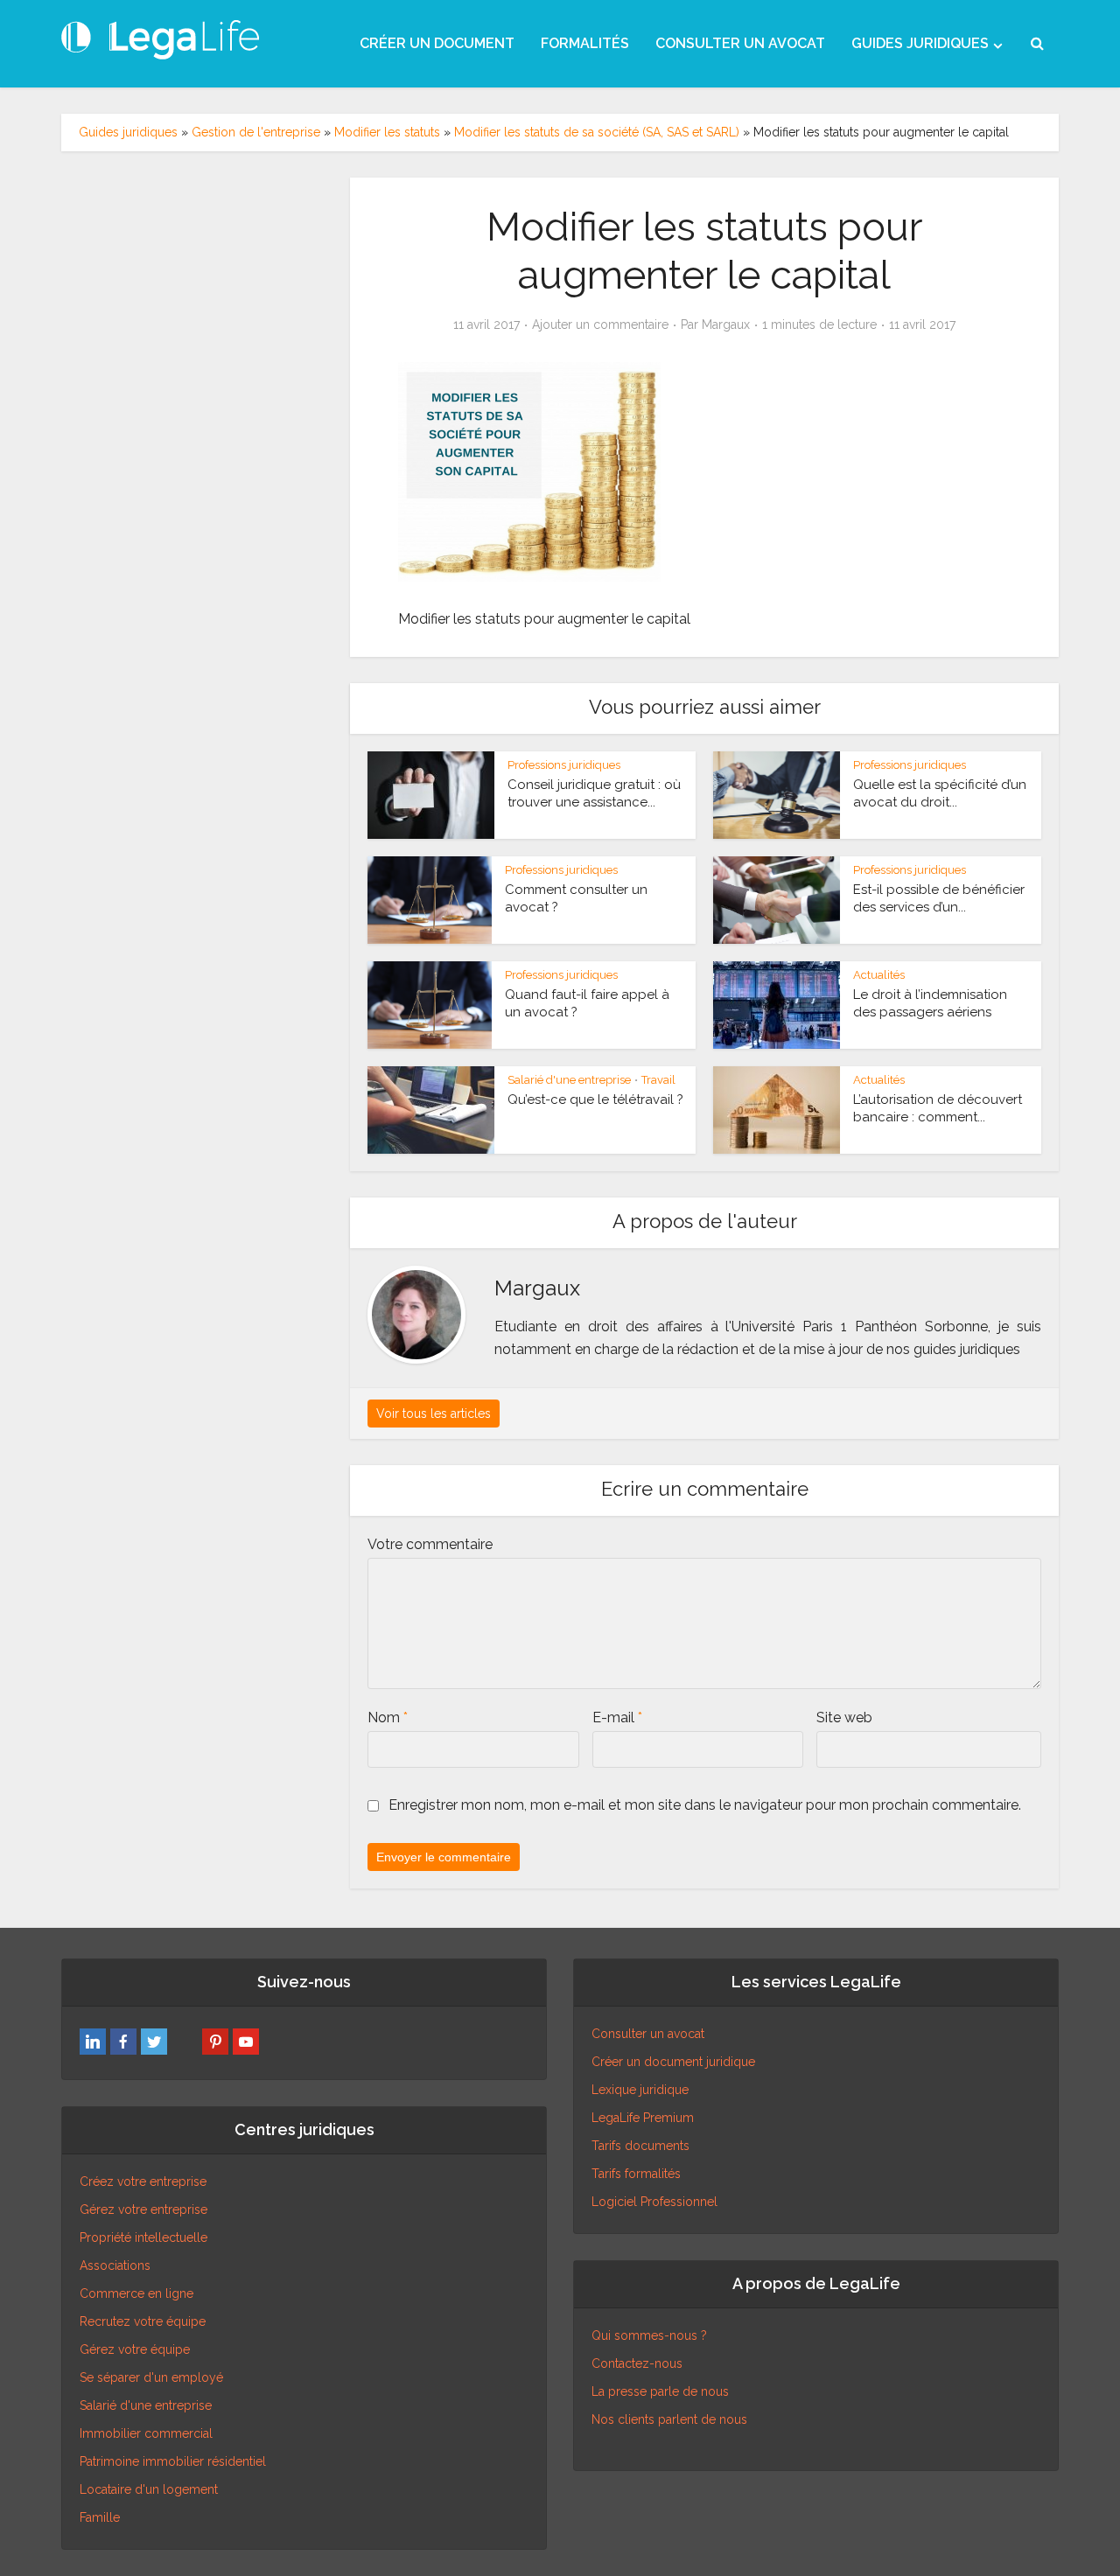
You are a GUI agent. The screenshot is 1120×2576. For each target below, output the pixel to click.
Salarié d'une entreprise (569, 1080)
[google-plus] (185, 2042)
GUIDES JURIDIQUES (920, 43)
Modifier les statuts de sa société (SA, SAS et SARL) (597, 132)
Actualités (879, 975)
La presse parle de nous (660, 2391)
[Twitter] (154, 2042)
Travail (658, 1080)
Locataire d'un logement (149, 2489)
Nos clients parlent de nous (669, 2419)
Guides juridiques (128, 132)
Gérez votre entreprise (143, 2209)
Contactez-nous (637, 2363)
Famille (100, 2517)
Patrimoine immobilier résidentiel (173, 2461)
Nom (388, 1717)
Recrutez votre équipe (143, 2321)
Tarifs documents (640, 2146)
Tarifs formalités (636, 2174)
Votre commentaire (430, 1544)
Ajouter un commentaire (600, 325)
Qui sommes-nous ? (649, 2335)
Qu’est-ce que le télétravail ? (595, 1100)
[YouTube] (246, 2042)
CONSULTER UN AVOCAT (740, 43)
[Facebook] (123, 2042)
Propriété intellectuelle (143, 2237)
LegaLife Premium (643, 2118)
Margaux (726, 325)
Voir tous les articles (434, 1414)
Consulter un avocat (648, 2034)
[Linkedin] (93, 2042)
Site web (844, 1717)
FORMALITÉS (585, 43)
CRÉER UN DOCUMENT (437, 43)
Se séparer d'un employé (151, 2377)
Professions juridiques (564, 765)
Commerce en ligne (136, 2293)
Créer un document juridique (673, 2062)
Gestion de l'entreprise (256, 132)
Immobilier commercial (146, 2433)
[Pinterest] (215, 2042)
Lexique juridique (640, 2090)
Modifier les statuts (387, 132)
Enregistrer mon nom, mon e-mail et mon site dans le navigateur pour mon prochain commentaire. (705, 1805)
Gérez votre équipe (135, 2349)
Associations (115, 2265)
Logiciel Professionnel (654, 2202)
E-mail (617, 1717)
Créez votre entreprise (143, 2182)
